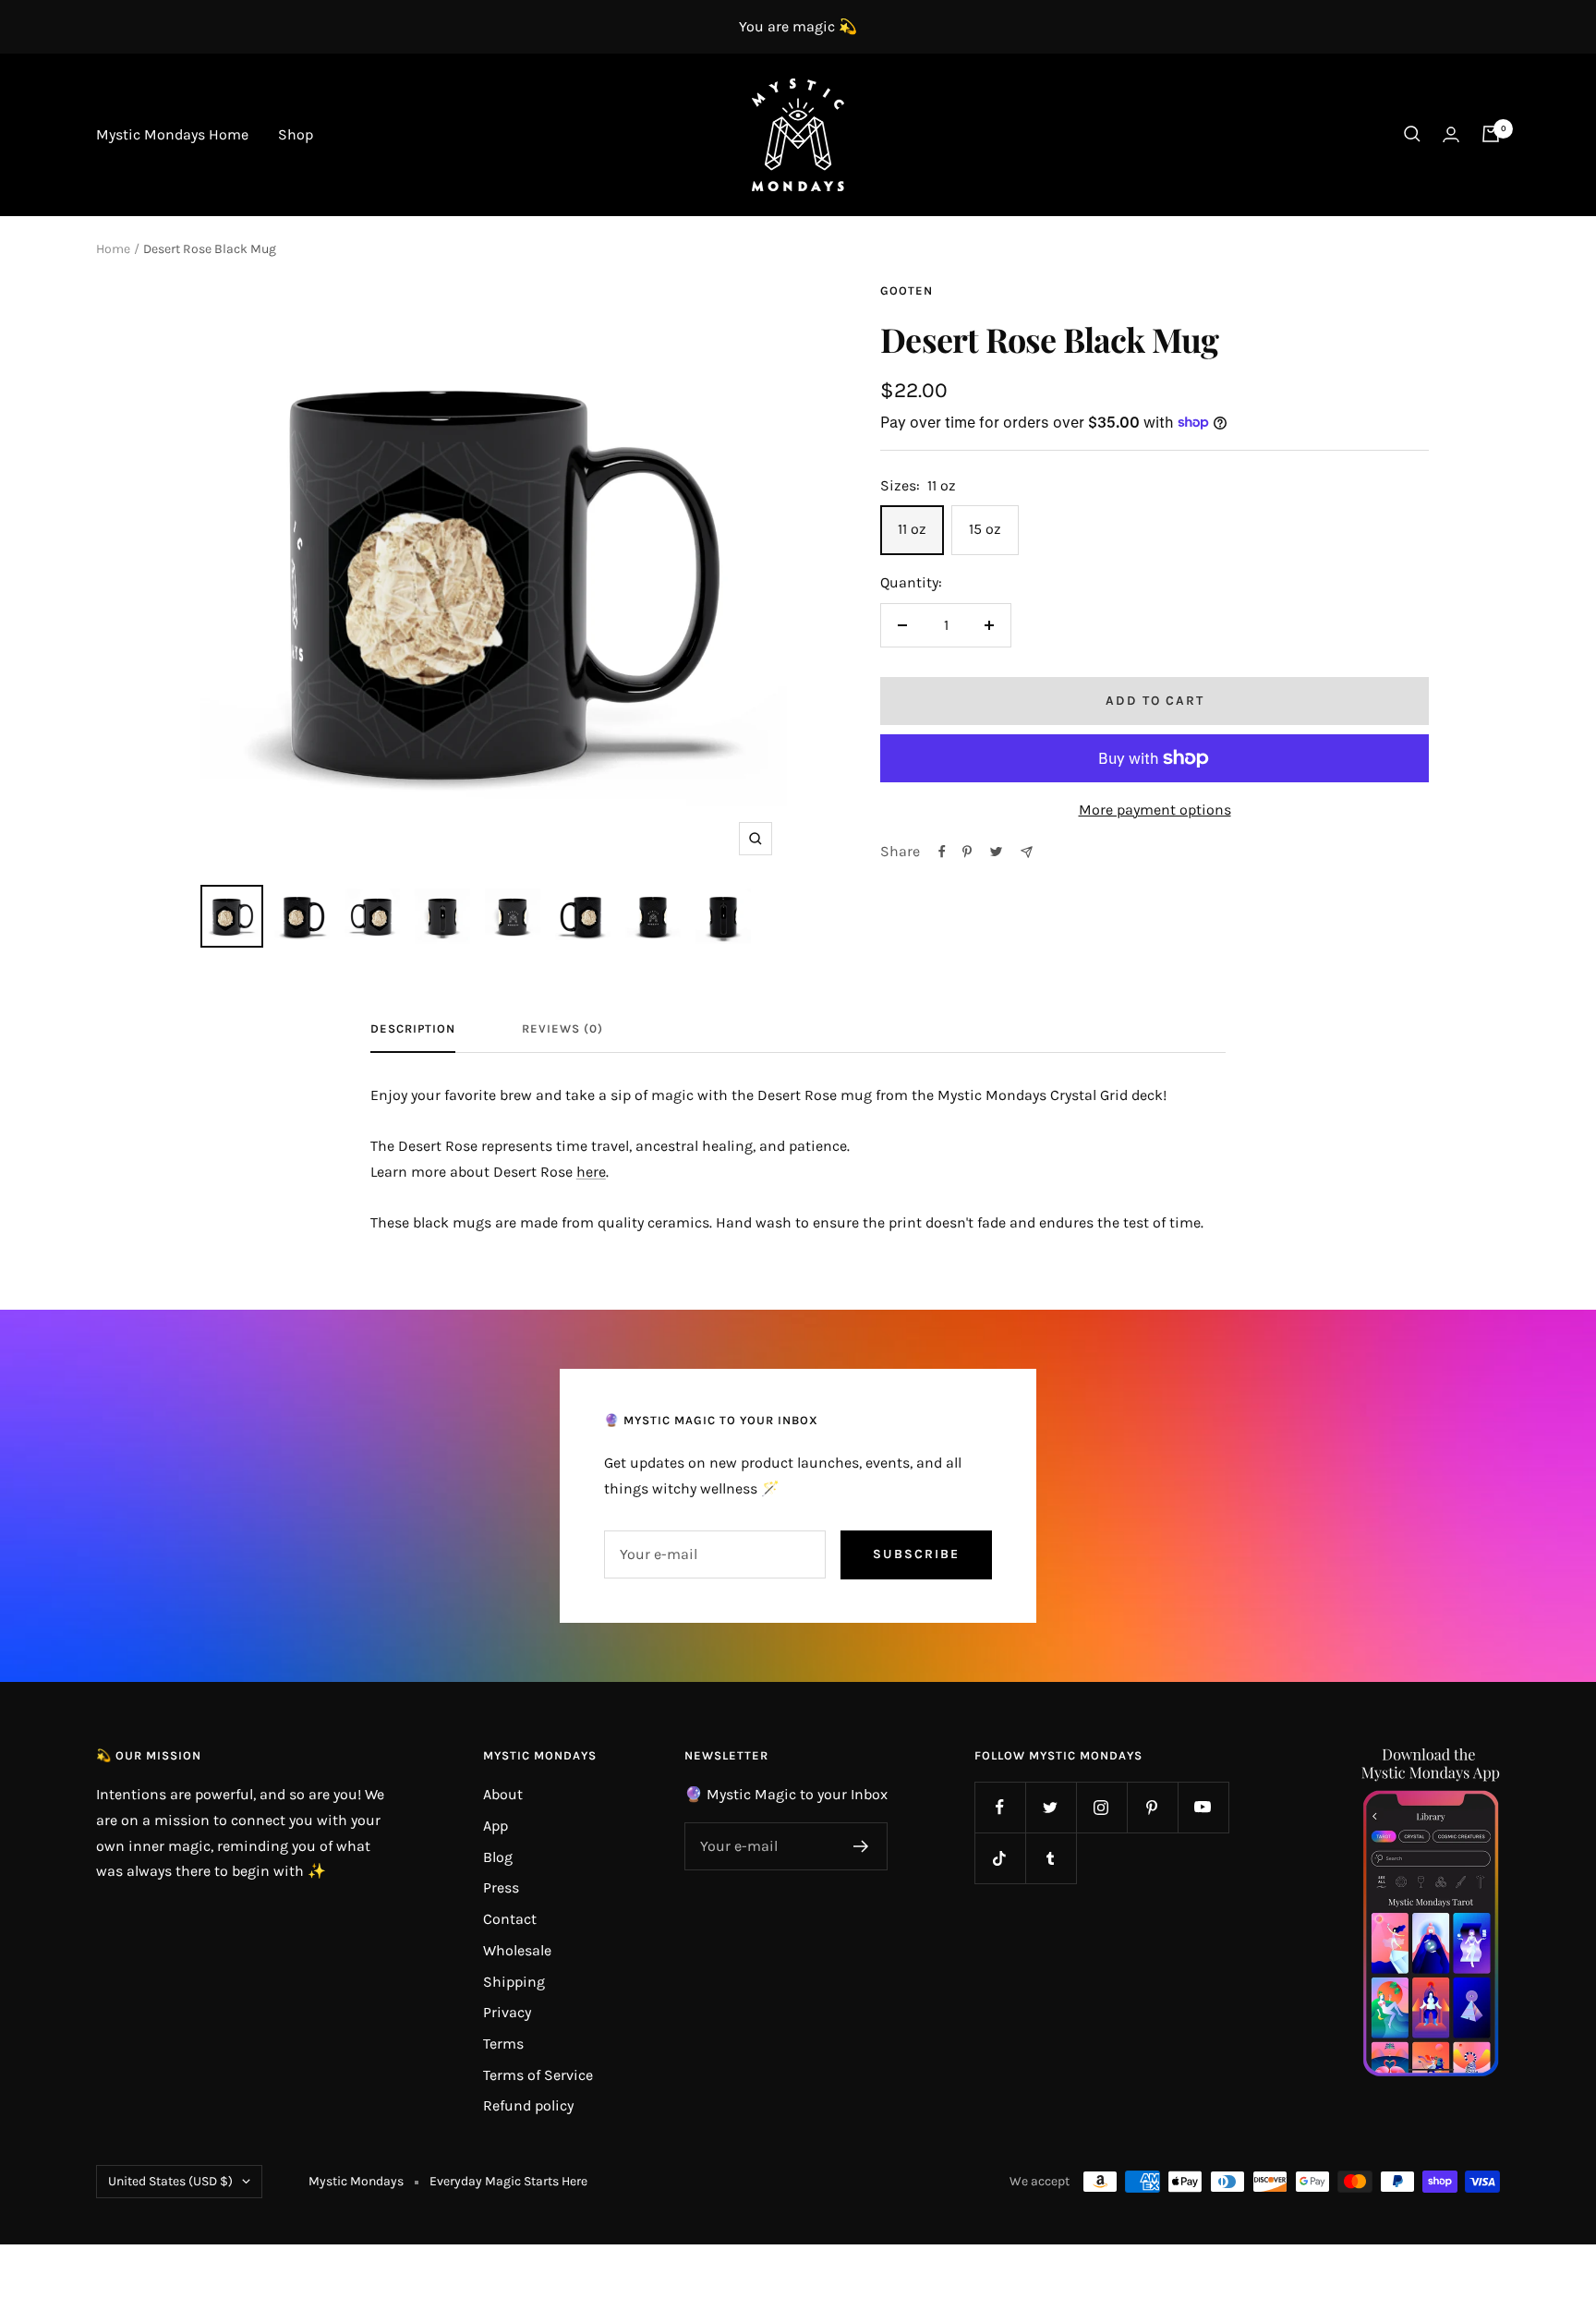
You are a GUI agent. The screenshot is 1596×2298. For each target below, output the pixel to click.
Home (113, 249)
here (591, 1172)
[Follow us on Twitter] (1051, 1807)
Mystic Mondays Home (172, 134)
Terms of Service (538, 2075)
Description (413, 1028)
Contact (510, 1919)
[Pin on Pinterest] (967, 852)
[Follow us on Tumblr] (1051, 1858)
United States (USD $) (170, 2181)
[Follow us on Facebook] (1000, 1807)
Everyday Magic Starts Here (508, 2181)
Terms (503, 2044)
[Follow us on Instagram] (1101, 1807)
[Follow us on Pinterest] (1152, 1807)
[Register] (861, 1846)
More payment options (1155, 810)
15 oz (985, 529)
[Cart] (1491, 134)
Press (501, 1887)
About (503, 1794)
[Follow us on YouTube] (1203, 1807)
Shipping (514, 1982)
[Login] (1451, 134)
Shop (296, 134)
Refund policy (528, 2105)
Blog (498, 1857)
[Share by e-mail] (1027, 852)
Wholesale (517, 1950)
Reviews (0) (562, 1028)
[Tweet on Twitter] (996, 852)
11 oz (912, 529)
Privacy (507, 2012)
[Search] (1412, 134)
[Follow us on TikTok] (1000, 1858)
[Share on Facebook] (942, 852)
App (496, 1826)
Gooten (907, 290)
